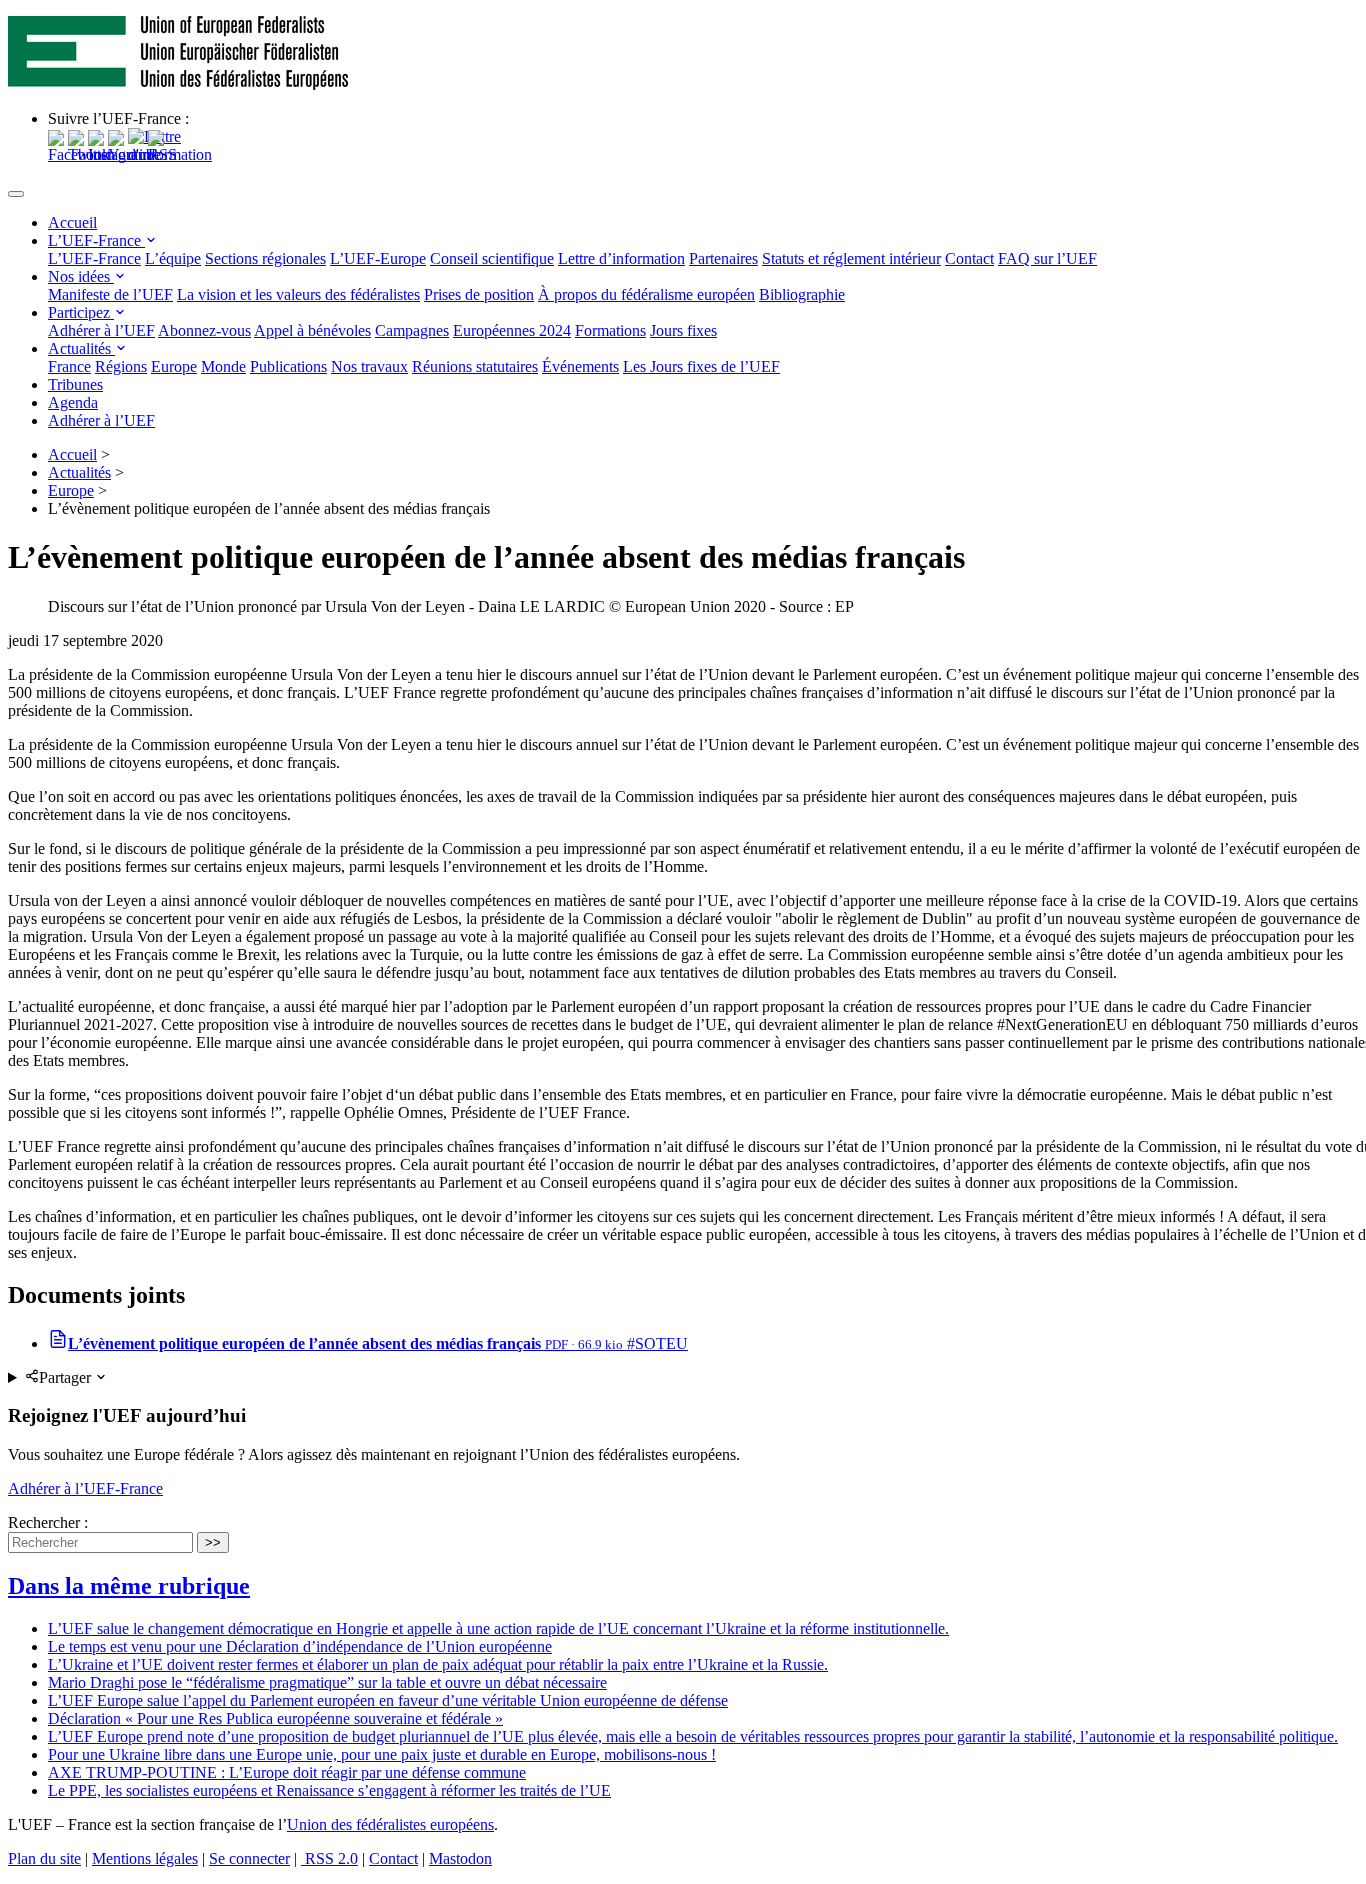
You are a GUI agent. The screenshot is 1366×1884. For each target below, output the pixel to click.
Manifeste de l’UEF (110, 294)
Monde (223, 366)
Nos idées (81, 276)
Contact (969, 258)
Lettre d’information (621, 258)
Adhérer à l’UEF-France (85, 1488)
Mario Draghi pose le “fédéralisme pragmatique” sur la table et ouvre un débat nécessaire (327, 1682)
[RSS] (162, 154)
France (69, 366)
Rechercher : (48, 1522)
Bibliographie (802, 294)
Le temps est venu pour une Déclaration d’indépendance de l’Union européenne (300, 1646)
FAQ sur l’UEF (1047, 258)
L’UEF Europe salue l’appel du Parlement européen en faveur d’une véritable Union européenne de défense (388, 1700)
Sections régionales (265, 258)
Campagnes (412, 330)
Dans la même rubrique (129, 1586)
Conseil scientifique (492, 258)
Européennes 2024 (512, 330)
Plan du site (44, 1858)
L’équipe (173, 258)
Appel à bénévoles (312, 330)
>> (213, 1542)
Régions (121, 366)
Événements (580, 366)
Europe (174, 366)
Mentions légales (145, 1858)
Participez (81, 312)
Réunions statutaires (475, 366)
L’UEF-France (96, 240)
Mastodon (460, 1858)
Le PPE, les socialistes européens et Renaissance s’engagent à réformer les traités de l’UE (329, 1790)
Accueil (72, 222)
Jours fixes (683, 330)
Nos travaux (369, 366)
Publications (288, 366)
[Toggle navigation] (16, 194)
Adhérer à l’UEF (101, 330)
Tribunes (75, 384)
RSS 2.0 (329, 1858)
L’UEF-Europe (378, 258)
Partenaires (723, 258)
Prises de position (479, 294)
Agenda (73, 402)
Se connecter (249, 1858)
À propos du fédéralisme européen (646, 294)
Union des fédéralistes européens (390, 1824)
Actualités (81, 348)
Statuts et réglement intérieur (851, 258)
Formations (610, 330)
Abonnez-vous (204, 330)
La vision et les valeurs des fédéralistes (298, 294)
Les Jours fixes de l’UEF (701, 366)
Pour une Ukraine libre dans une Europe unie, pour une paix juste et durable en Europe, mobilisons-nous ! (382, 1754)
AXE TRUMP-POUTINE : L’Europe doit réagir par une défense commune (287, 1772)
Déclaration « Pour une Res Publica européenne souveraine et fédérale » (275, 1718)
